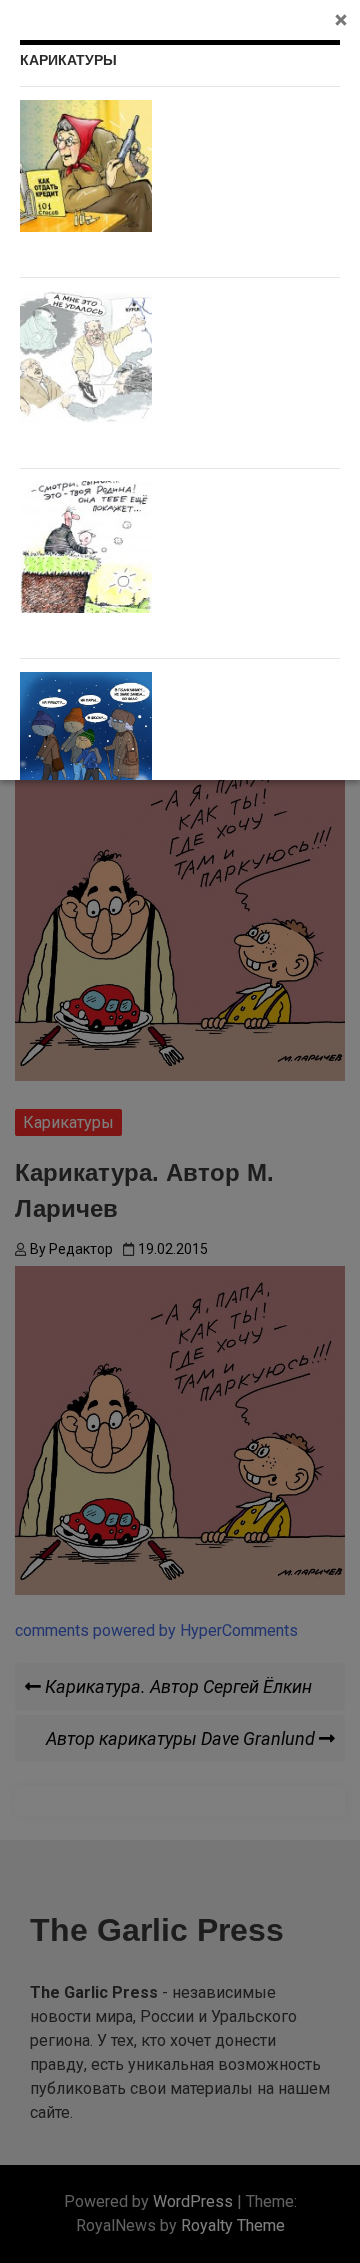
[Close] (341, 19)
